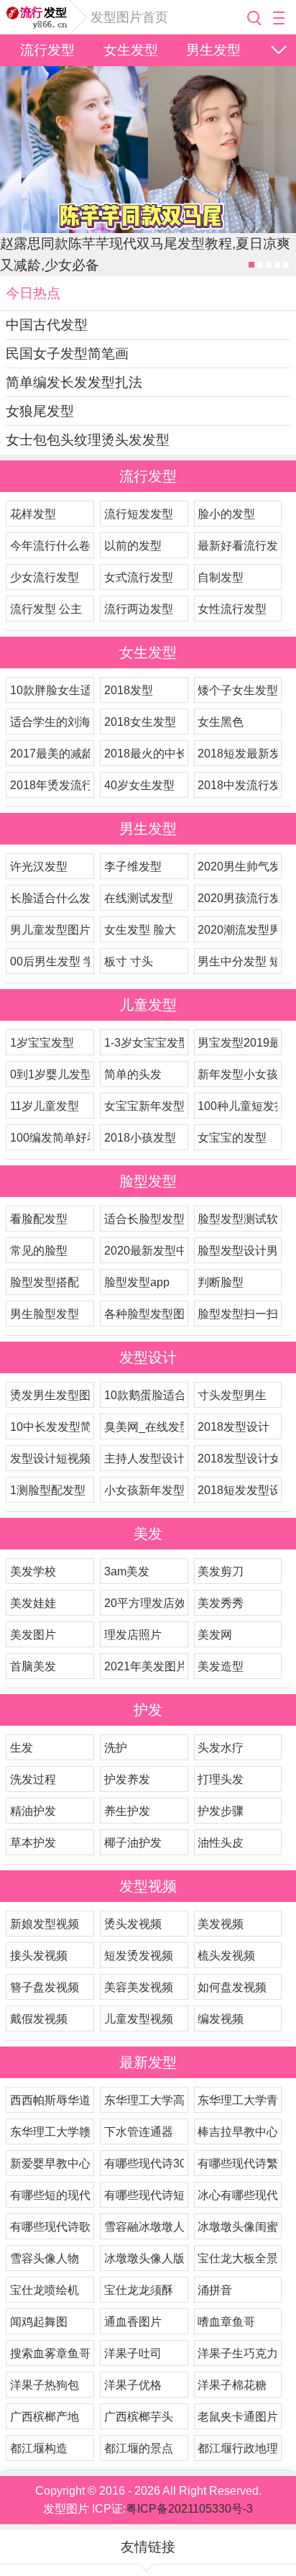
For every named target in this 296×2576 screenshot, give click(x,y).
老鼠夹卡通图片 (237, 2417)
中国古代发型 (47, 325)
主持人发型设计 (144, 1458)
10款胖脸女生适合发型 (50, 690)
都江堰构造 (39, 2448)
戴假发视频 (39, 2019)
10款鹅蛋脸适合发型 (144, 1395)
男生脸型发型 (45, 1314)
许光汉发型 (39, 866)
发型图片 (38, 17)
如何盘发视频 (232, 1987)
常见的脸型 (39, 1251)
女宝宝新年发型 (144, 1106)
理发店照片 (133, 1635)
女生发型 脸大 (140, 930)
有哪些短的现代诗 (50, 2195)
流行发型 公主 (46, 609)
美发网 (215, 1635)
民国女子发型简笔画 (67, 354)
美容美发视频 (139, 1987)
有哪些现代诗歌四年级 (50, 2227)
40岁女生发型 (139, 785)
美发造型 (221, 1666)
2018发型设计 (233, 1427)
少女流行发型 (45, 577)
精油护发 (33, 1811)
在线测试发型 (139, 898)
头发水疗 (221, 1748)
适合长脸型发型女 (144, 1219)
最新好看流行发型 (237, 546)
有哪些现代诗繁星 (237, 2163)
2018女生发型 (140, 722)
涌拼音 (215, 2290)
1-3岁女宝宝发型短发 (144, 1043)
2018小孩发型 (140, 1138)
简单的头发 (133, 1074)
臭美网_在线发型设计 (144, 1427)
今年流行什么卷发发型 (50, 546)
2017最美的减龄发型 (50, 754)
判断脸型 (221, 1282)
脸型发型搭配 (45, 1282)
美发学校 (33, 1571)
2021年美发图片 (144, 1666)
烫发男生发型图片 (50, 1395)
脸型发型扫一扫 (237, 1314)
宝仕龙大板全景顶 (237, 2258)
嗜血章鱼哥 (226, 2322)
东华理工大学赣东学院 (50, 2132)
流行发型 (47, 50)
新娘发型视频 (45, 1924)
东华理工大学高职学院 (144, 2100)
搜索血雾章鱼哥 (50, 2353)
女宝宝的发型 (232, 1138)
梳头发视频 (226, 1956)
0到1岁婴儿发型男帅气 (50, 1074)
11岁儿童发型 (45, 1106)
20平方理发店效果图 (144, 1603)
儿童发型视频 (139, 2019)
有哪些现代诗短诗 (144, 2195)
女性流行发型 (232, 609)
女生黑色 (221, 722)
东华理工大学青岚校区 (237, 2100)
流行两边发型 (139, 609)
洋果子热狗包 (45, 2385)
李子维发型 (133, 866)
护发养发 (127, 1779)
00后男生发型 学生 (50, 961)
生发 (22, 1748)
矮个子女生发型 (237, 690)
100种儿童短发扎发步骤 (237, 1106)
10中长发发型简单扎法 (50, 1427)
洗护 (116, 1748)
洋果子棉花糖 (232, 2385)
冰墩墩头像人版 (144, 2258)
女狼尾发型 (40, 411)
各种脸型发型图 (144, 1314)
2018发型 (129, 690)
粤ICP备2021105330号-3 (189, 2509)
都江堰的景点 (139, 2448)
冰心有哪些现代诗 (237, 2195)
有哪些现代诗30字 (144, 2163)
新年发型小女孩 (237, 1074)
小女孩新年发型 (144, 1490)
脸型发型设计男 (237, 1251)
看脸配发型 (39, 1219)
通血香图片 (133, 2322)
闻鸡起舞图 (39, 2322)
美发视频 (221, 1924)
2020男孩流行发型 (237, 898)
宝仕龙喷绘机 (45, 2290)
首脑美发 (33, 1666)
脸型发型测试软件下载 (237, 1219)
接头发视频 (39, 1956)
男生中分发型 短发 (237, 961)
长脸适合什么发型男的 (50, 898)
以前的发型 (133, 546)
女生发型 (131, 50)
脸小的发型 (226, 514)
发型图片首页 (129, 17)
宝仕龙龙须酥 (139, 2290)
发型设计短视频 (50, 1458)
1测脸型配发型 (48, 1490)
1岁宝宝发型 (42, 1043)
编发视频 (221, 2019)
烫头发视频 (133, 1924)
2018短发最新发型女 (237, 754)
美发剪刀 (221, 1571)
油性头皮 (221, 1843)
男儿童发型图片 (50, 930)
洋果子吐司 (133, 2353)
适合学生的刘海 (50, 722)
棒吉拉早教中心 (237, 2132)
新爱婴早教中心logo (50, 2163)
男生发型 (213, 50)
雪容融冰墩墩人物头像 (144, 2227)
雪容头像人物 (45, 2258)
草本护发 (33, 1843)
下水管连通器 (139, 2132)
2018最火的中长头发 (144, 754)
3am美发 (127, 1571)
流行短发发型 (139, 514)
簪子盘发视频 (45, 1987)
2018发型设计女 (237, 1458)
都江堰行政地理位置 (237, 2448)
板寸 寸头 (129, 961)
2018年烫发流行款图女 (50, 785)
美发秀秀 (221, 1603)
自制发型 (221, 577)
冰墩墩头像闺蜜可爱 (237, 2227)
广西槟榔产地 (45, 2417)
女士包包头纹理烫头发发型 (88, 440)
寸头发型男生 (232, 1395)
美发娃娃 (33, 1603)
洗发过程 (33, 1779)
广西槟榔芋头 (139, 2417)
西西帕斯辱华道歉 (50, 2100)
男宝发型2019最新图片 (237, 1043)
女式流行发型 (139, 577)
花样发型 (33, 514)
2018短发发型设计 (237, 1490)
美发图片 (33, 1635)
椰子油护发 (133, 1843)
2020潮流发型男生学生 (237, 930)
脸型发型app (137, 1282)
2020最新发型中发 (144, 1251)
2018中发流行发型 (237, 785)
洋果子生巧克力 (237, 2353)
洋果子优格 (133, 2385)
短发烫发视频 (139, 1956)
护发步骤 (221, 1811)
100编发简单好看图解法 (50, 1138)
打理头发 (221, 1779)
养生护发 (127, 1811)
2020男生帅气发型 (237, 866)
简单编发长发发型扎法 (74, 382)
